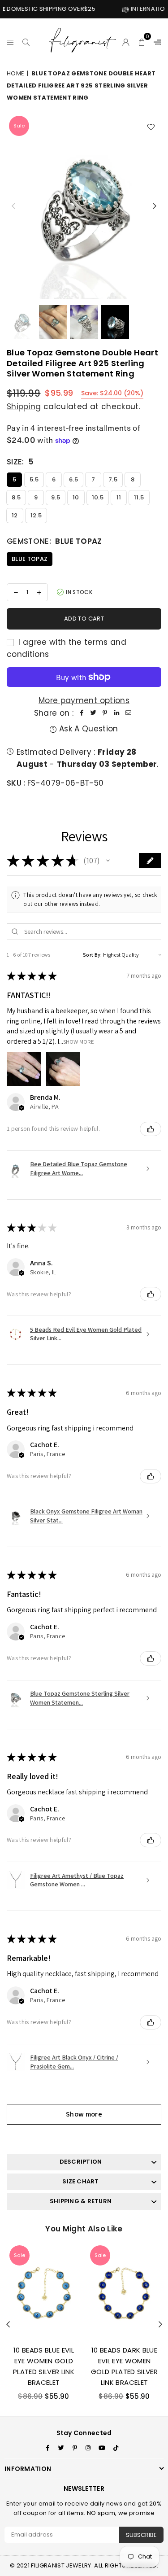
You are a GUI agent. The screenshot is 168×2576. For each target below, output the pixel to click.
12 (15, 515)
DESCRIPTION (81, 2162)
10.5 (98, 497)
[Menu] (11, 41)
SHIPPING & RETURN (81, 2201)
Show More (79, 1041)
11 (119, 497)
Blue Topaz (30, 559)
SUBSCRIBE (141, 2535)
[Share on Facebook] (82, 713)
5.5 (34, 479)
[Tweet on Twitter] (93, 713)
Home (15, 73)
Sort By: (93, 955)
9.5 (56, 497)
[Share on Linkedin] (116, 713)
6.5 (73, 479)
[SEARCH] (26, 41)
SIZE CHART (80, 2181)
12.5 (36, 515)
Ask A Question (87, 729)
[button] (142, 41)
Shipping (24, 407)
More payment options (84, 700)
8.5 (16, 497)
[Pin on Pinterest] (105, 713)
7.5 (113, 479)
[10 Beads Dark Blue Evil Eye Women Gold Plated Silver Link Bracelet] (124, 2291)
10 (76, 497)
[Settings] (155, 41)
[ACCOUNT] (126, 41)
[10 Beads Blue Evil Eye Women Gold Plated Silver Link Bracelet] (44, 2291)
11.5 (139, 497)
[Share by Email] (128, 713)
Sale (19, 126)
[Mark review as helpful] (151, 1129)
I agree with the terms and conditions (67, 648)
